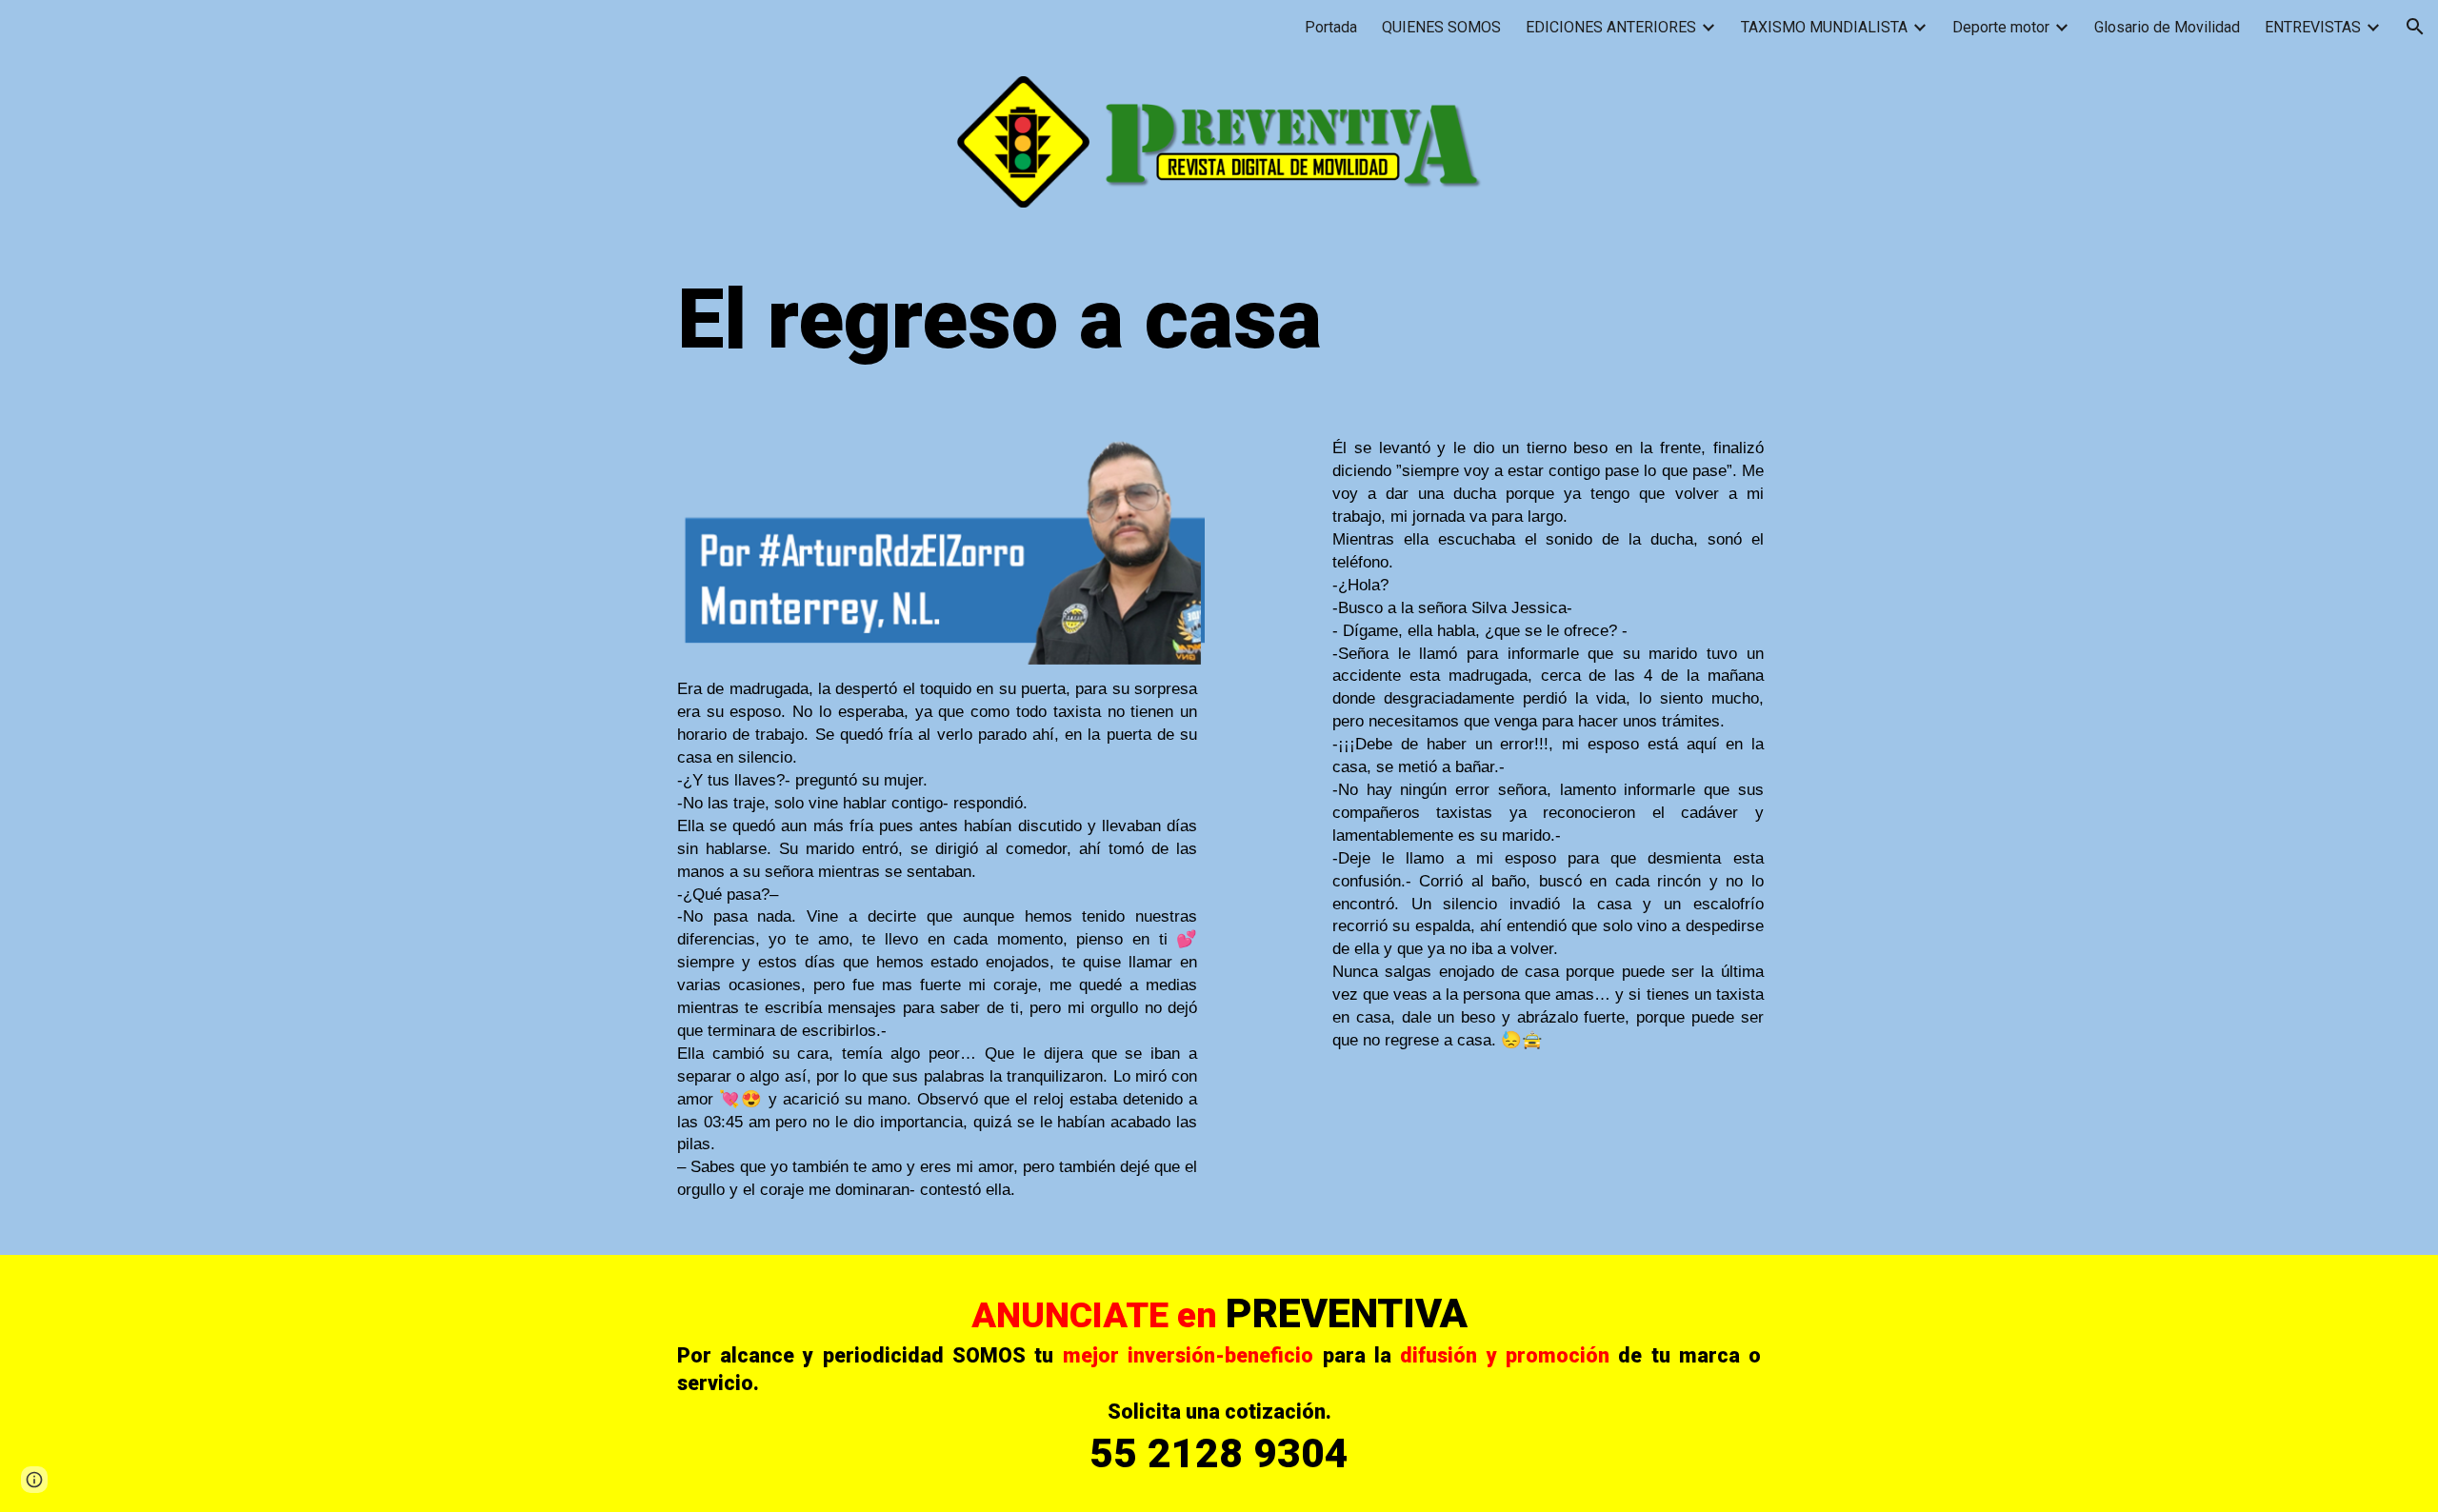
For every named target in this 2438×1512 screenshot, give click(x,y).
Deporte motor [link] (2001, 27)
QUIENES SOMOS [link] (1441, 27)
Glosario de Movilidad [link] (2167, 27)
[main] (1219, 318)
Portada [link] (1331, 27)
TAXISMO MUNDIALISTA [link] (1824, 27)
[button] (2415, 27)
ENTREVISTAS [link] (2313, 27)
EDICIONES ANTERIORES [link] (1611, 27)
